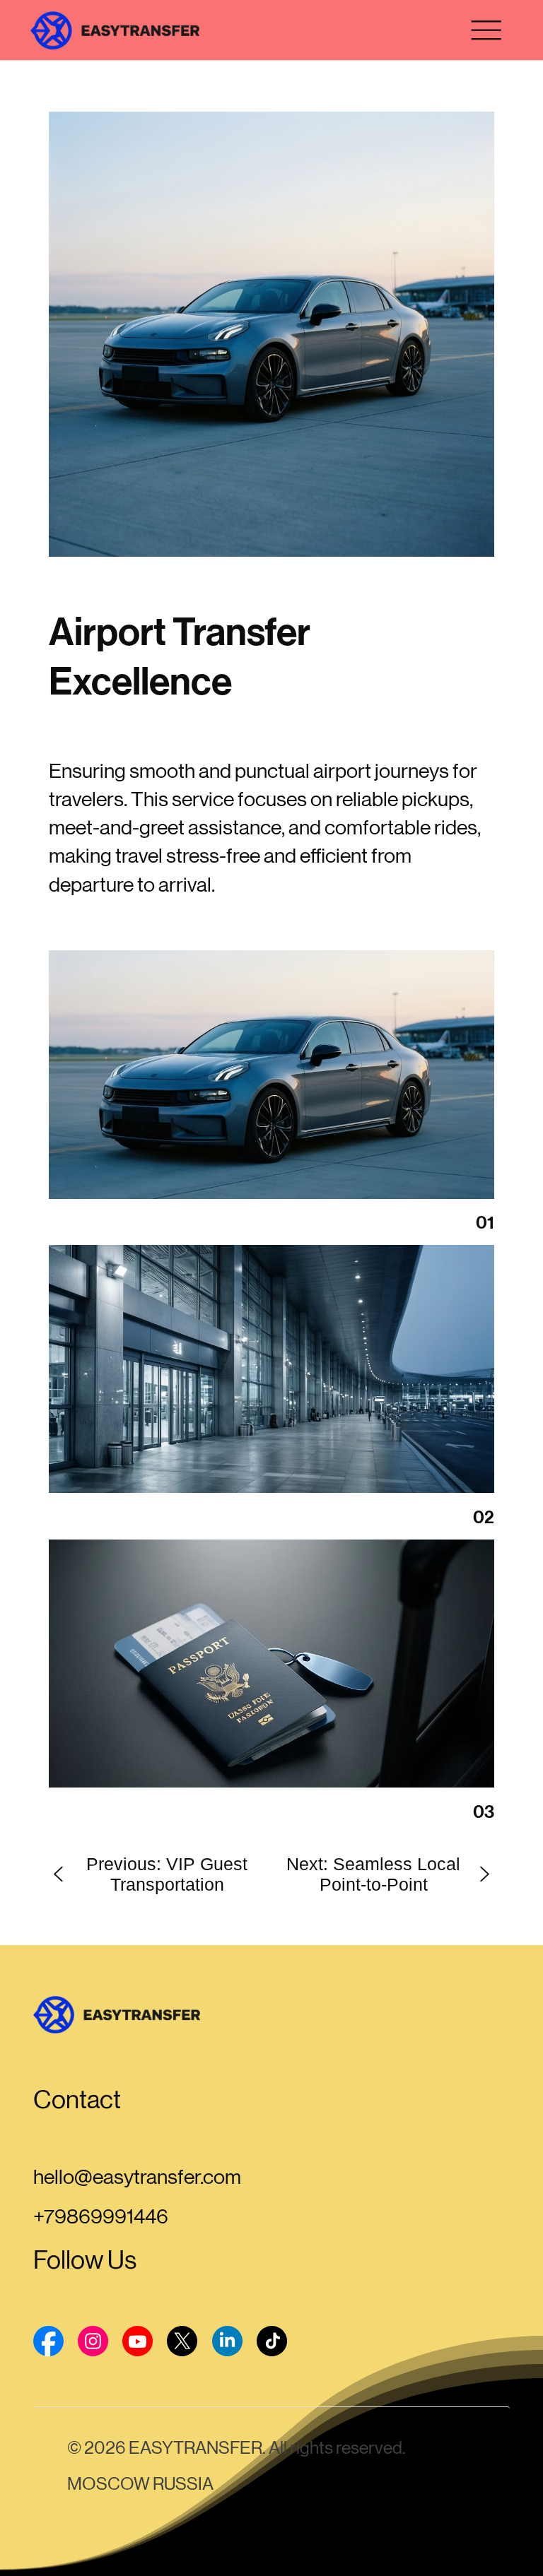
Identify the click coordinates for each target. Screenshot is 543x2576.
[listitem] (271, 334)
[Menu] (486, 30)
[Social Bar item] (48, 2341)
